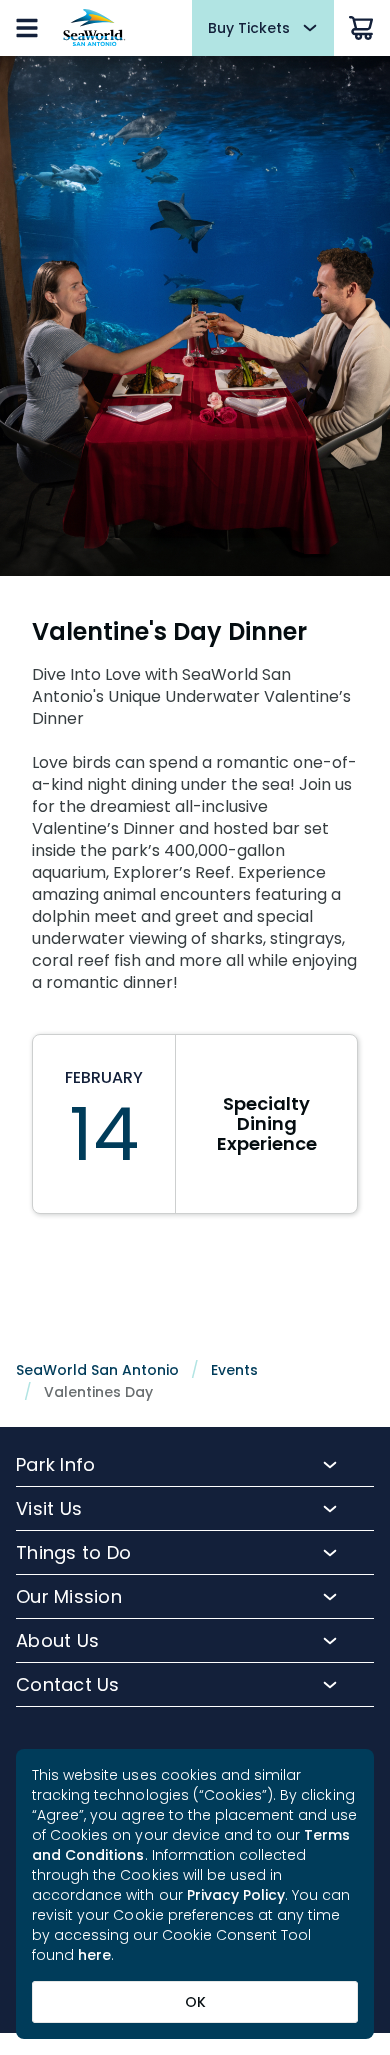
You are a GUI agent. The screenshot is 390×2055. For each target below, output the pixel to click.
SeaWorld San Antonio (97, 1370)
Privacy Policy (236, 1895)
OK (195, 2002)
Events (234, 1370)
